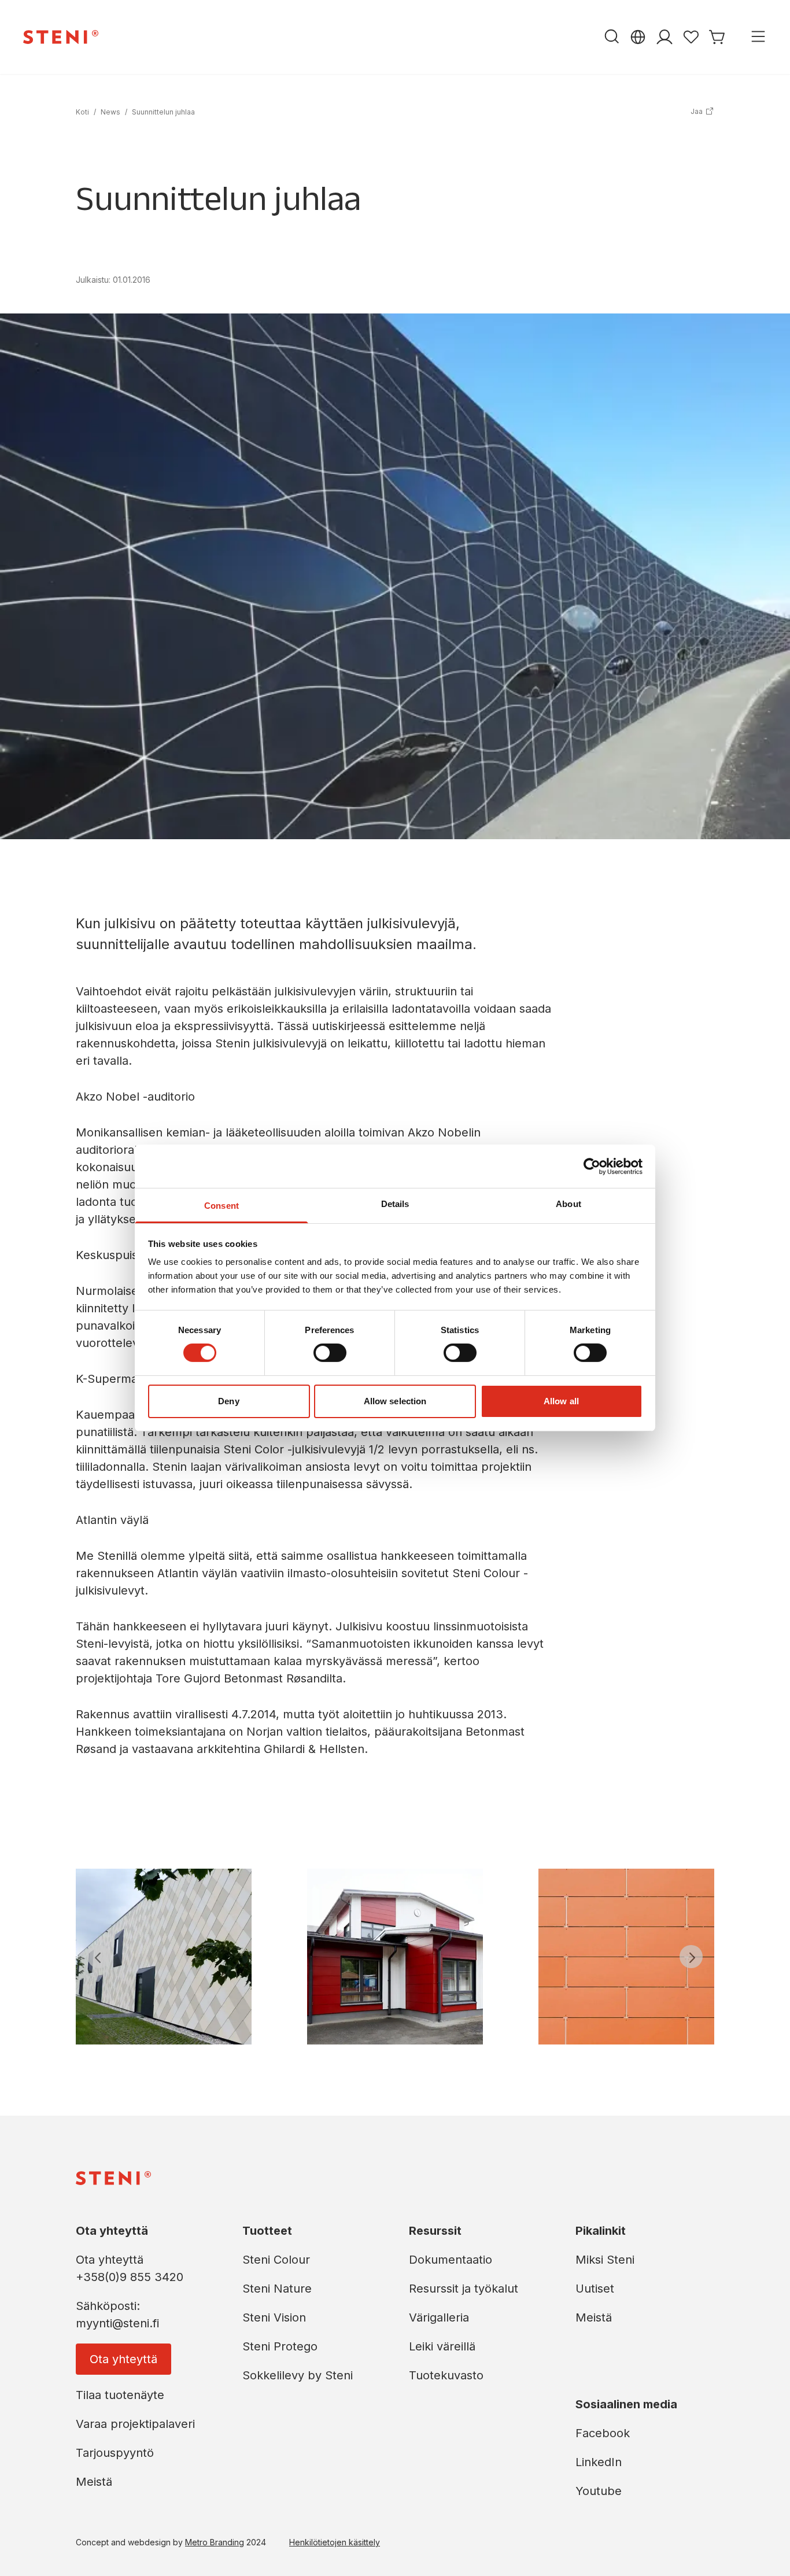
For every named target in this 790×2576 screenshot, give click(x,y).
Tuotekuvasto (446, 2375)
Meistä (94, 2482)
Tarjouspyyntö (115, 2453)
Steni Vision (274, 2317)
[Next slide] (691, 1957)
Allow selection (395, 1401)
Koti (82, 112)
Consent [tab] (222, 1206)
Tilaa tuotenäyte (120, 2395)
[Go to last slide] (99, 1957)
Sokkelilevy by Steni (298, 2375)
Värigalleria (439, 2317)
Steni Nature (277, 2289)
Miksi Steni (605, 2260)
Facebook (603, 2433)
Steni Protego (280, 2346)
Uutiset (595, 2289)
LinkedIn (599, 2462)
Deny (228, 1401)
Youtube (599, 2491)
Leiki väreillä (442, 2346)
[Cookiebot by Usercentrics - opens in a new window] (592, 1166)
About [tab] (568, 1204)
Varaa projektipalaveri (135, 2424)
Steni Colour (276, 2260)
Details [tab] (395, 1204)
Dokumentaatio (451, 2260)
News (110, 112)
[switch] (330, 1353)
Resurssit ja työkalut (464, 2289)
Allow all (561, 1401)
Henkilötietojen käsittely (335, 2542)
